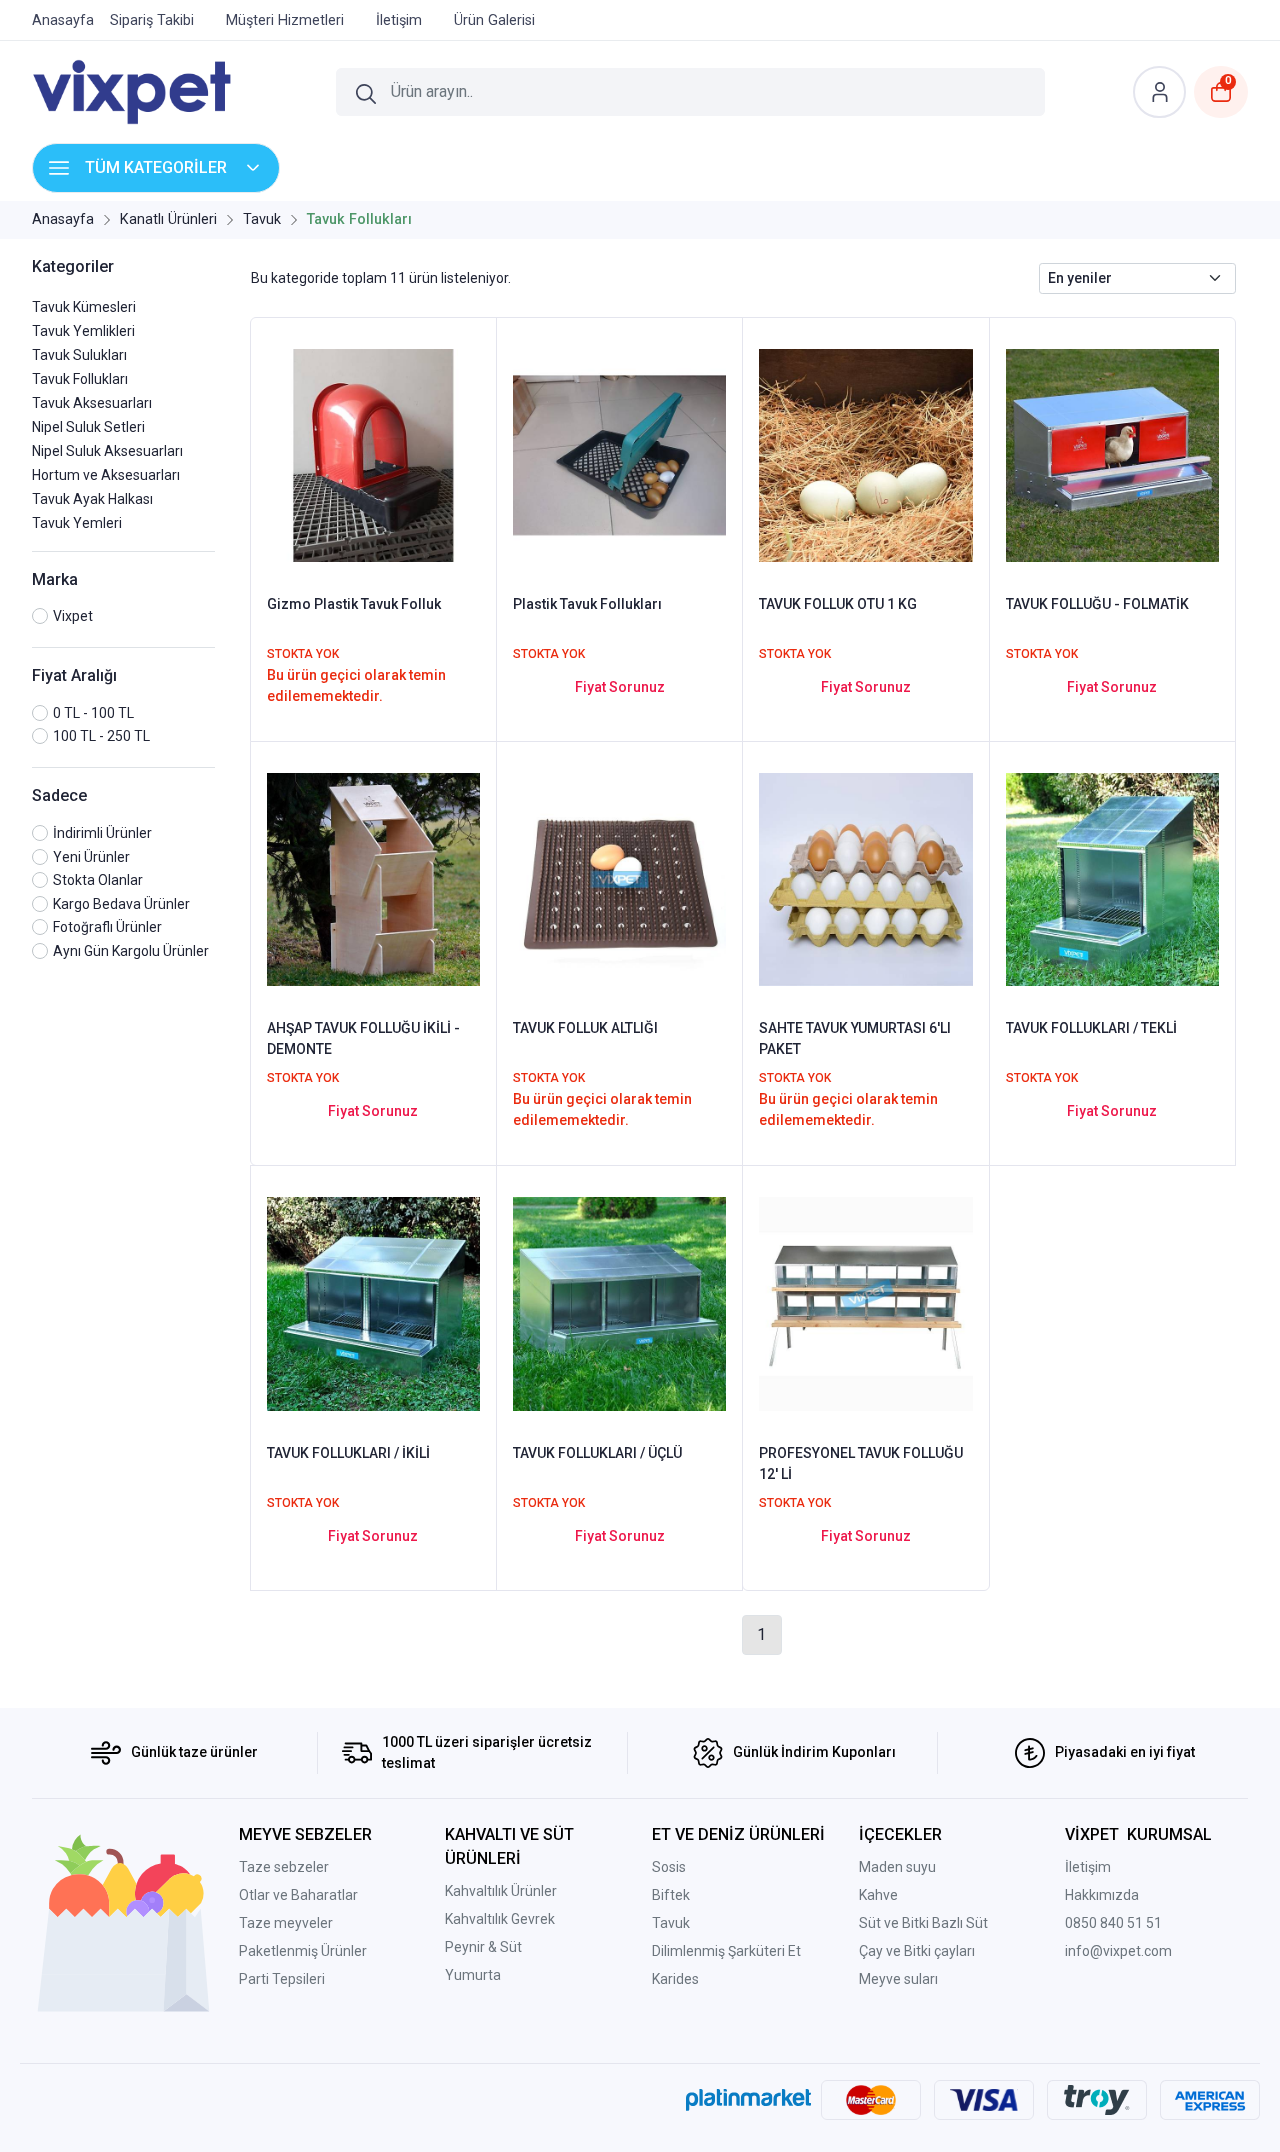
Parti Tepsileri (282, 1979)
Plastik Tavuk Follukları (587, 604)
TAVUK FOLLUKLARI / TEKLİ (1091, 1028)
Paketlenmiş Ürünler (303, 1951)
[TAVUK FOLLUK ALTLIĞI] (619, 878)
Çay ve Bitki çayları (917, 1951)
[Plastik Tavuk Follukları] (619, 454)
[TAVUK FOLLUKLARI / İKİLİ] (373, 1303)
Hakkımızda (1102, 1895)
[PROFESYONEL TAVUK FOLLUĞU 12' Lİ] (865, 1303)
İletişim (1088, 1867)
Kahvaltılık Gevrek (500, 1919)
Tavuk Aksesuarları (92, 403)
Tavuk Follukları (80, 379)
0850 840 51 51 (1113, 1923)
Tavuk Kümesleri (84, 307)
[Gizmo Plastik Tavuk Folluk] (373, 454)
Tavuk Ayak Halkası (92, 499)
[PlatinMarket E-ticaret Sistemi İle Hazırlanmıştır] (748, 2100)
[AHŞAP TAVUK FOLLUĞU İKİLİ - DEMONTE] (373, 878)
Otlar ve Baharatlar (298, 1895)
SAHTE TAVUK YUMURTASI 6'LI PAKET (855, 1038)
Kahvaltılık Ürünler (501, 1891)
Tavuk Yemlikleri (83, 331)
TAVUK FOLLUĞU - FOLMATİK (1097, 604)
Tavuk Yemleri (77, 523)
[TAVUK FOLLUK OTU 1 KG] (865, 454)
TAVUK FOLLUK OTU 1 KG (838, 604)
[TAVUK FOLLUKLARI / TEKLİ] (1112, 878)
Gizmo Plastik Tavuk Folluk (354, 604)
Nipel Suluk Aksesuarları (107, 451)
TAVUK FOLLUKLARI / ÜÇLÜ (597, 1453)
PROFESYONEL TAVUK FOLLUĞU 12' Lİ (861, 1463)
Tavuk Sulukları (79, 355)
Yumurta (473, 1975)
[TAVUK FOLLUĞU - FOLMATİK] (1112, 454)
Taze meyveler (286, 1923)
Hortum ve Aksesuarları (106, 475)
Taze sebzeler (284, 1867)
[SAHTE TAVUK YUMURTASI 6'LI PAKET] (865, 878)
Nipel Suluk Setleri (88, 427)
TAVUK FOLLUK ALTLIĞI (585, 1028)
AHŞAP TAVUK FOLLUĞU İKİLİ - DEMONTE (363, 1038)
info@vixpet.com (1118, 1951)
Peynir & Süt (483, 1947)
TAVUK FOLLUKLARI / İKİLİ (348, 1453)
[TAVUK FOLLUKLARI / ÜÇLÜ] (619, 1303)
